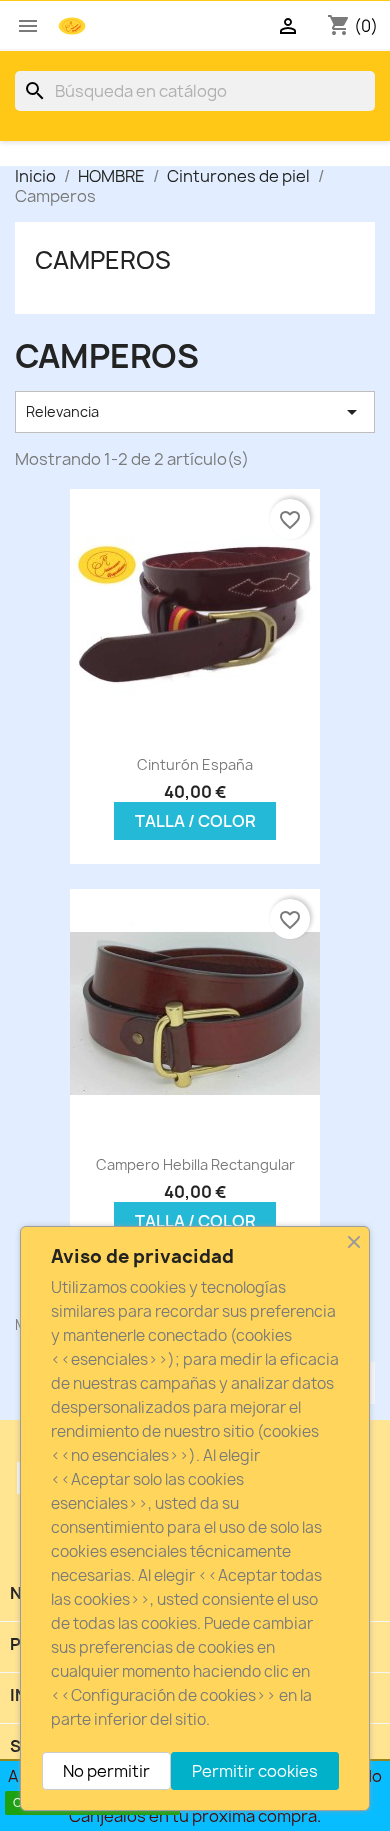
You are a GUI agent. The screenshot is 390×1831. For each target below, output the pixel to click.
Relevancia (195, 412)
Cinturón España (195, 764)
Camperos (103, 260)
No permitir (106, 1771)
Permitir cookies (255, 1771)
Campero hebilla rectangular (195, 1164)
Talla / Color (195, 821)
